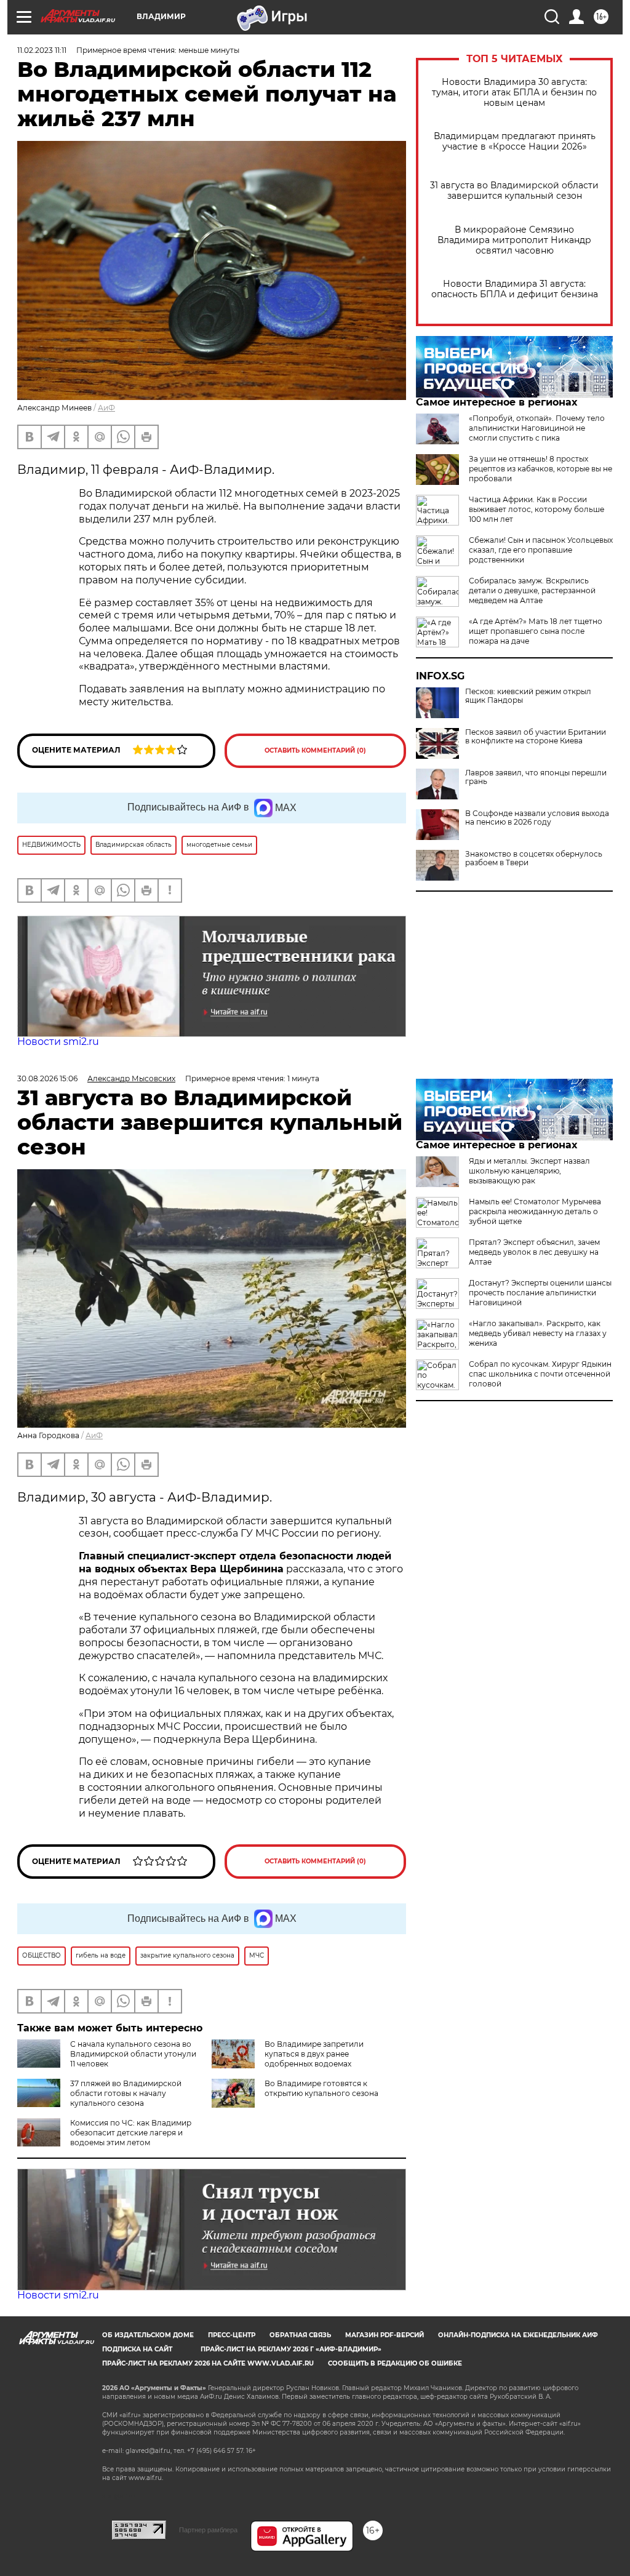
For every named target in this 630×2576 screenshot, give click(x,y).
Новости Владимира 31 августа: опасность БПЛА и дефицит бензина (515, 289)
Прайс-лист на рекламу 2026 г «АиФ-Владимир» (291, 2349)
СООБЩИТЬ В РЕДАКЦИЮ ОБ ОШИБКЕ (395, 2363)
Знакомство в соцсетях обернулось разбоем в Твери (534, 858)
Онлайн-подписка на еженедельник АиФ (518, 2335)
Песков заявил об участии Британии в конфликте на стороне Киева (536, 737)
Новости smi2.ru (58, 1042)
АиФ (106, 408)
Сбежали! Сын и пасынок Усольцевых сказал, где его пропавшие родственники (541, 550)
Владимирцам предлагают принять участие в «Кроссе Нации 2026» (515, 142)
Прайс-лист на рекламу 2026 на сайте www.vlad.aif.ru (208, 2363)
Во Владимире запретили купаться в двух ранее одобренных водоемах (314, 2054)
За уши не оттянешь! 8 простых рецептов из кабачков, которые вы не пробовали (540, 469)
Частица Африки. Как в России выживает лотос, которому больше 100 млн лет (536, 509)
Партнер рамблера (208, 2530)
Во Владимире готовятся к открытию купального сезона (321, 2088)
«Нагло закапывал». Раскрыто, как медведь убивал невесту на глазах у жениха (538, 1333)
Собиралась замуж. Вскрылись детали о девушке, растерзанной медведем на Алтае (532, 590)
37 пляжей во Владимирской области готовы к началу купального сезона (126, 2093)
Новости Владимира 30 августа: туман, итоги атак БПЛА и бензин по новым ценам (514, 93)
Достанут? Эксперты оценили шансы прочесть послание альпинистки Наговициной (540, 1293)
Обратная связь (300, 2335)
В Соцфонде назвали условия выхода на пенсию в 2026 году (537, 818)
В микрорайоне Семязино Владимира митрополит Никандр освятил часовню (514, 240)
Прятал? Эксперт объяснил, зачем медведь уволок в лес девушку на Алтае (534, 1252)
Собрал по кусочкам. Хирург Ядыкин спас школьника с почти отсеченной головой (540, 1374)
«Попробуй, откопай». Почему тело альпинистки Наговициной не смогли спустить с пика (537, 428)
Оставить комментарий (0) (315, 750)
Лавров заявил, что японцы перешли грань (536, 777)
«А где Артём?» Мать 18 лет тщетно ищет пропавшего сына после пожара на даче (536, 631)
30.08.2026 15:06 (47, 1078)
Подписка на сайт (137, 2349)
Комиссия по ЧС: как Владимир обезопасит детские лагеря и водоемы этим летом (131, 2133)
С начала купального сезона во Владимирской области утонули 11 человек (133, 2054)
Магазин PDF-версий (385, 2335)
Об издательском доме (148, 2335)
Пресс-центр (232, 2335)
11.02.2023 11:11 (42, 50)
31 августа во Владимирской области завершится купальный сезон (514, 191)
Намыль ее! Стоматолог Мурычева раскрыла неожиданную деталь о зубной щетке (535, 1211)
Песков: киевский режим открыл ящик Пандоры (528, 696)
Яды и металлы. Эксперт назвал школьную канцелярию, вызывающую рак (529, 1171)
